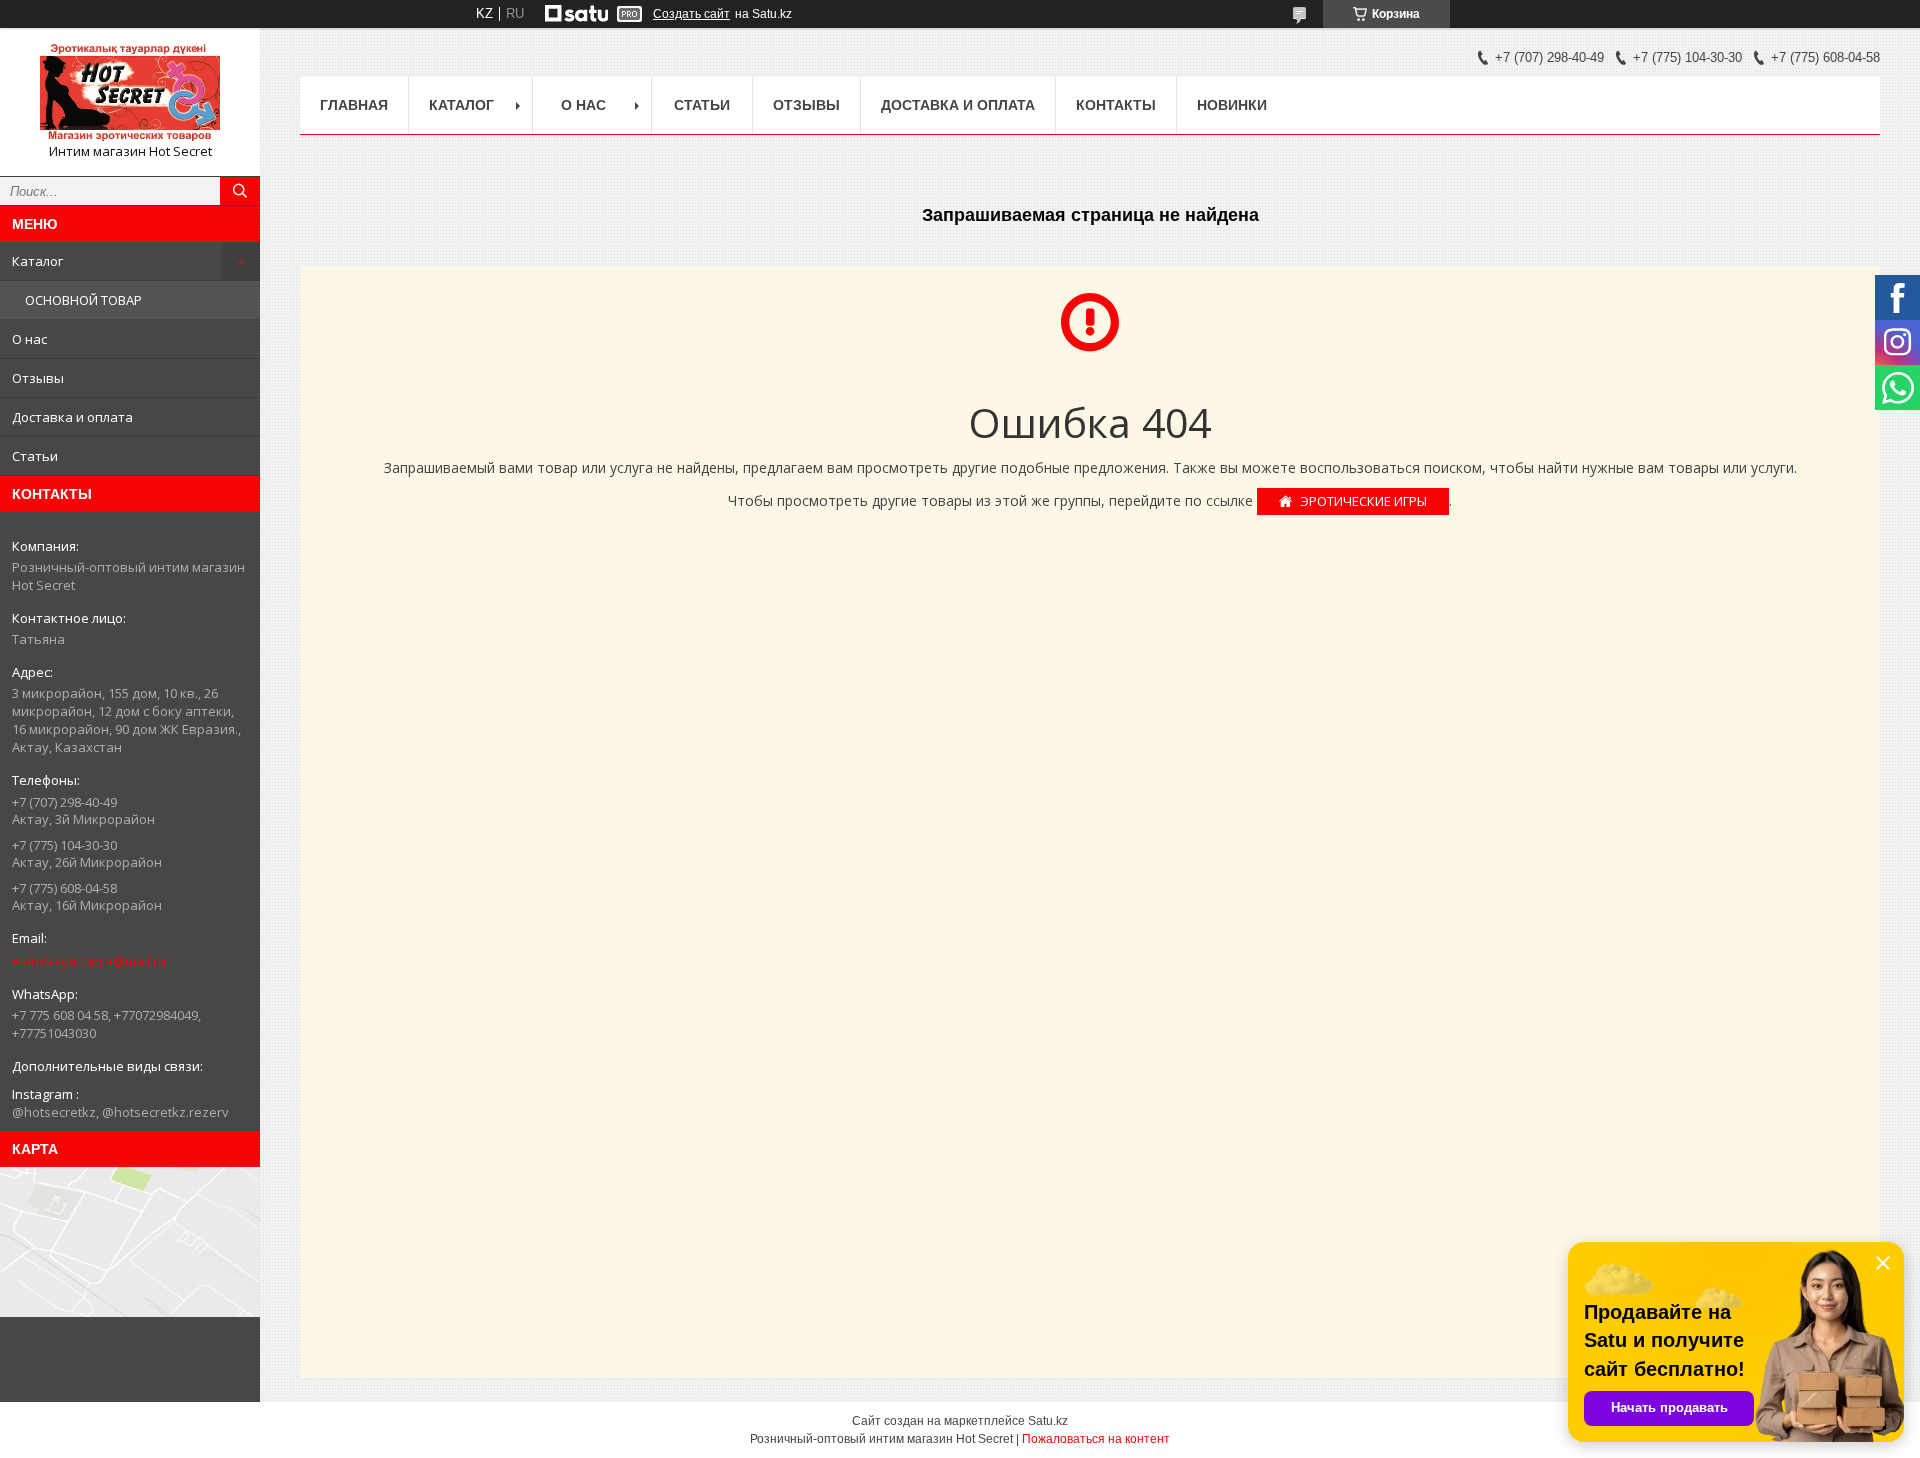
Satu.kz (1048, 1421)
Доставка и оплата (72, 417)
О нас (29, 339)
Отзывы (38, 378)
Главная (354, 105)
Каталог (37, 261)
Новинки (1232, 105)
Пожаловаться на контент (1096, 1439)
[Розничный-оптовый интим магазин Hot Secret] (130, 93)
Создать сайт (691, 14)
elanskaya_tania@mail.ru (89, 961)
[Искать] (240, 191)
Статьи (35, 456)
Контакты (1116, 105)
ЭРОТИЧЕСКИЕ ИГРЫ (1363, 501)
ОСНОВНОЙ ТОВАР (83, 300)
